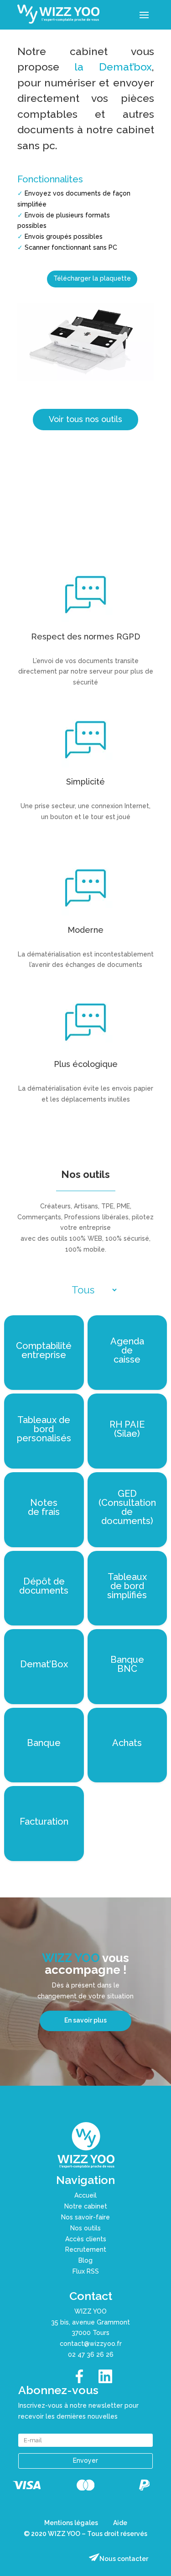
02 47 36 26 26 (91, 2355)
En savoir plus (85, 2020)
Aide (120, 2523)
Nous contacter (124, 2559)
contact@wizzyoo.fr (91, 2344)
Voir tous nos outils (85, 419)
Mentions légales (71, 2523)
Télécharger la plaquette (92, 278)
